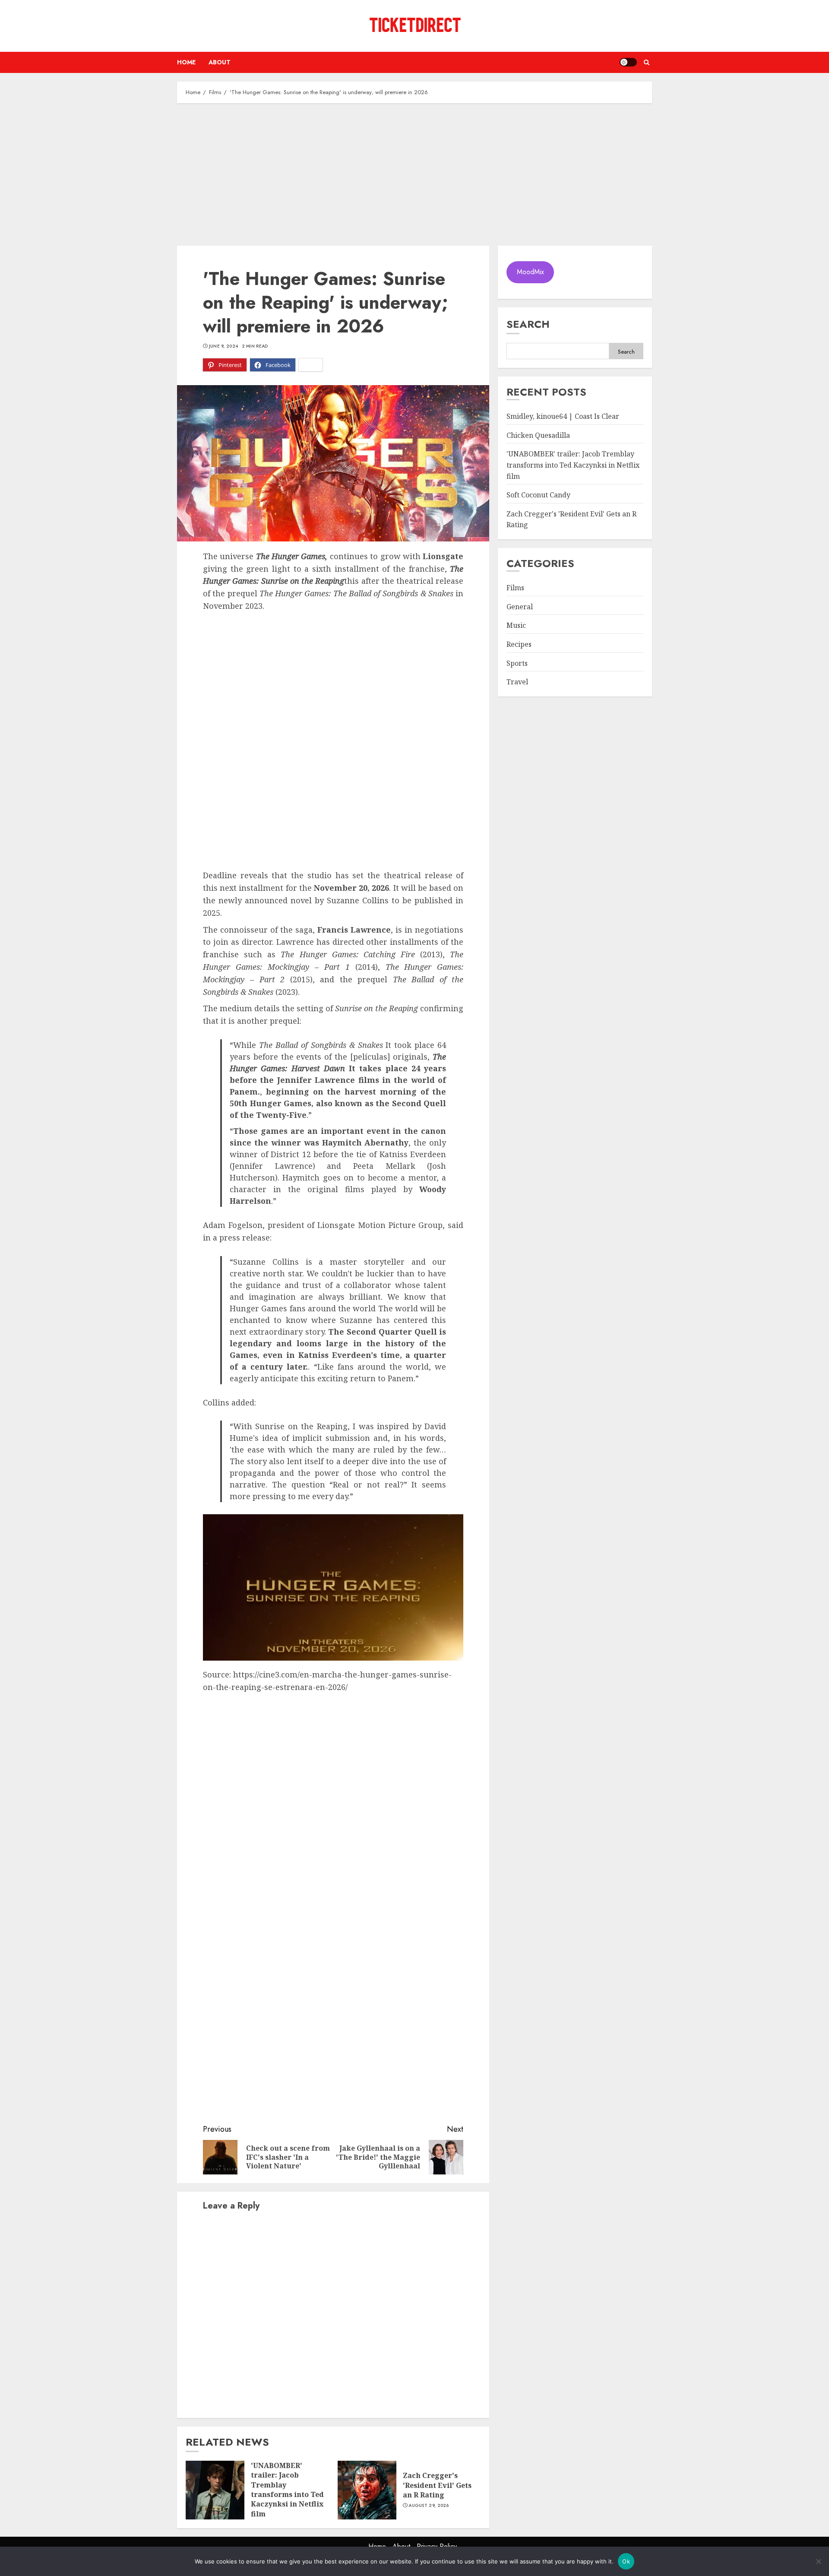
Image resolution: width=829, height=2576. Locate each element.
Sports (517, 663)
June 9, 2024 (224, 346)
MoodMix (530, 272)
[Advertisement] (414, 172)
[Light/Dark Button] (628, 62)
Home (186, 62)
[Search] (647, 62)
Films (515, 588)
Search (528, 324)
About (220, 62)
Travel (517, 682)
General (520, 607)
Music (516, 626)
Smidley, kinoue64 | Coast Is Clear (563, 417)
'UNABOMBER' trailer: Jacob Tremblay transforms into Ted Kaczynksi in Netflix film (287, 2490)
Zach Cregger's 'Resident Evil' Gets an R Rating (437, 2485)
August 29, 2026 (429, 2506)
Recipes (519, 645)
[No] (818, 2561)
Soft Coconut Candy (538, 495)
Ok (626, 2561)
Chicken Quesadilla (538, 436)
